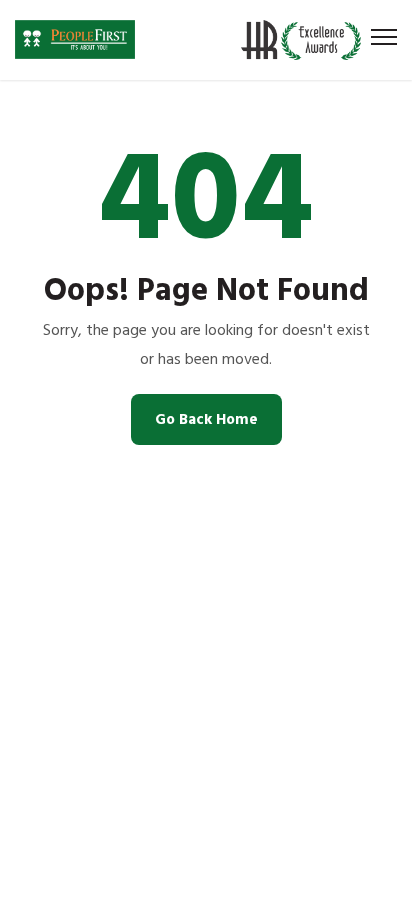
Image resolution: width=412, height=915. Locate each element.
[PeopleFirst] (75, 39)
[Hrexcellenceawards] (306, 39)
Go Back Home (206, 419)
